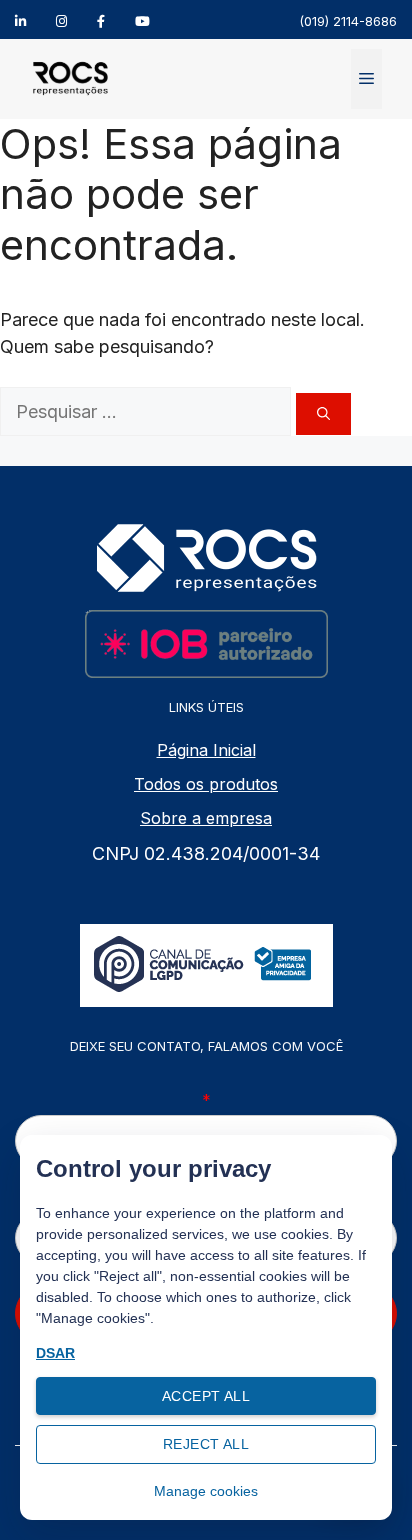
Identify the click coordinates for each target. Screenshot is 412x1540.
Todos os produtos (206, 784)
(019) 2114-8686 (348, 21)
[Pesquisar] (323, 414)
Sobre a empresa (206, 818)
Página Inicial (206, 750)
